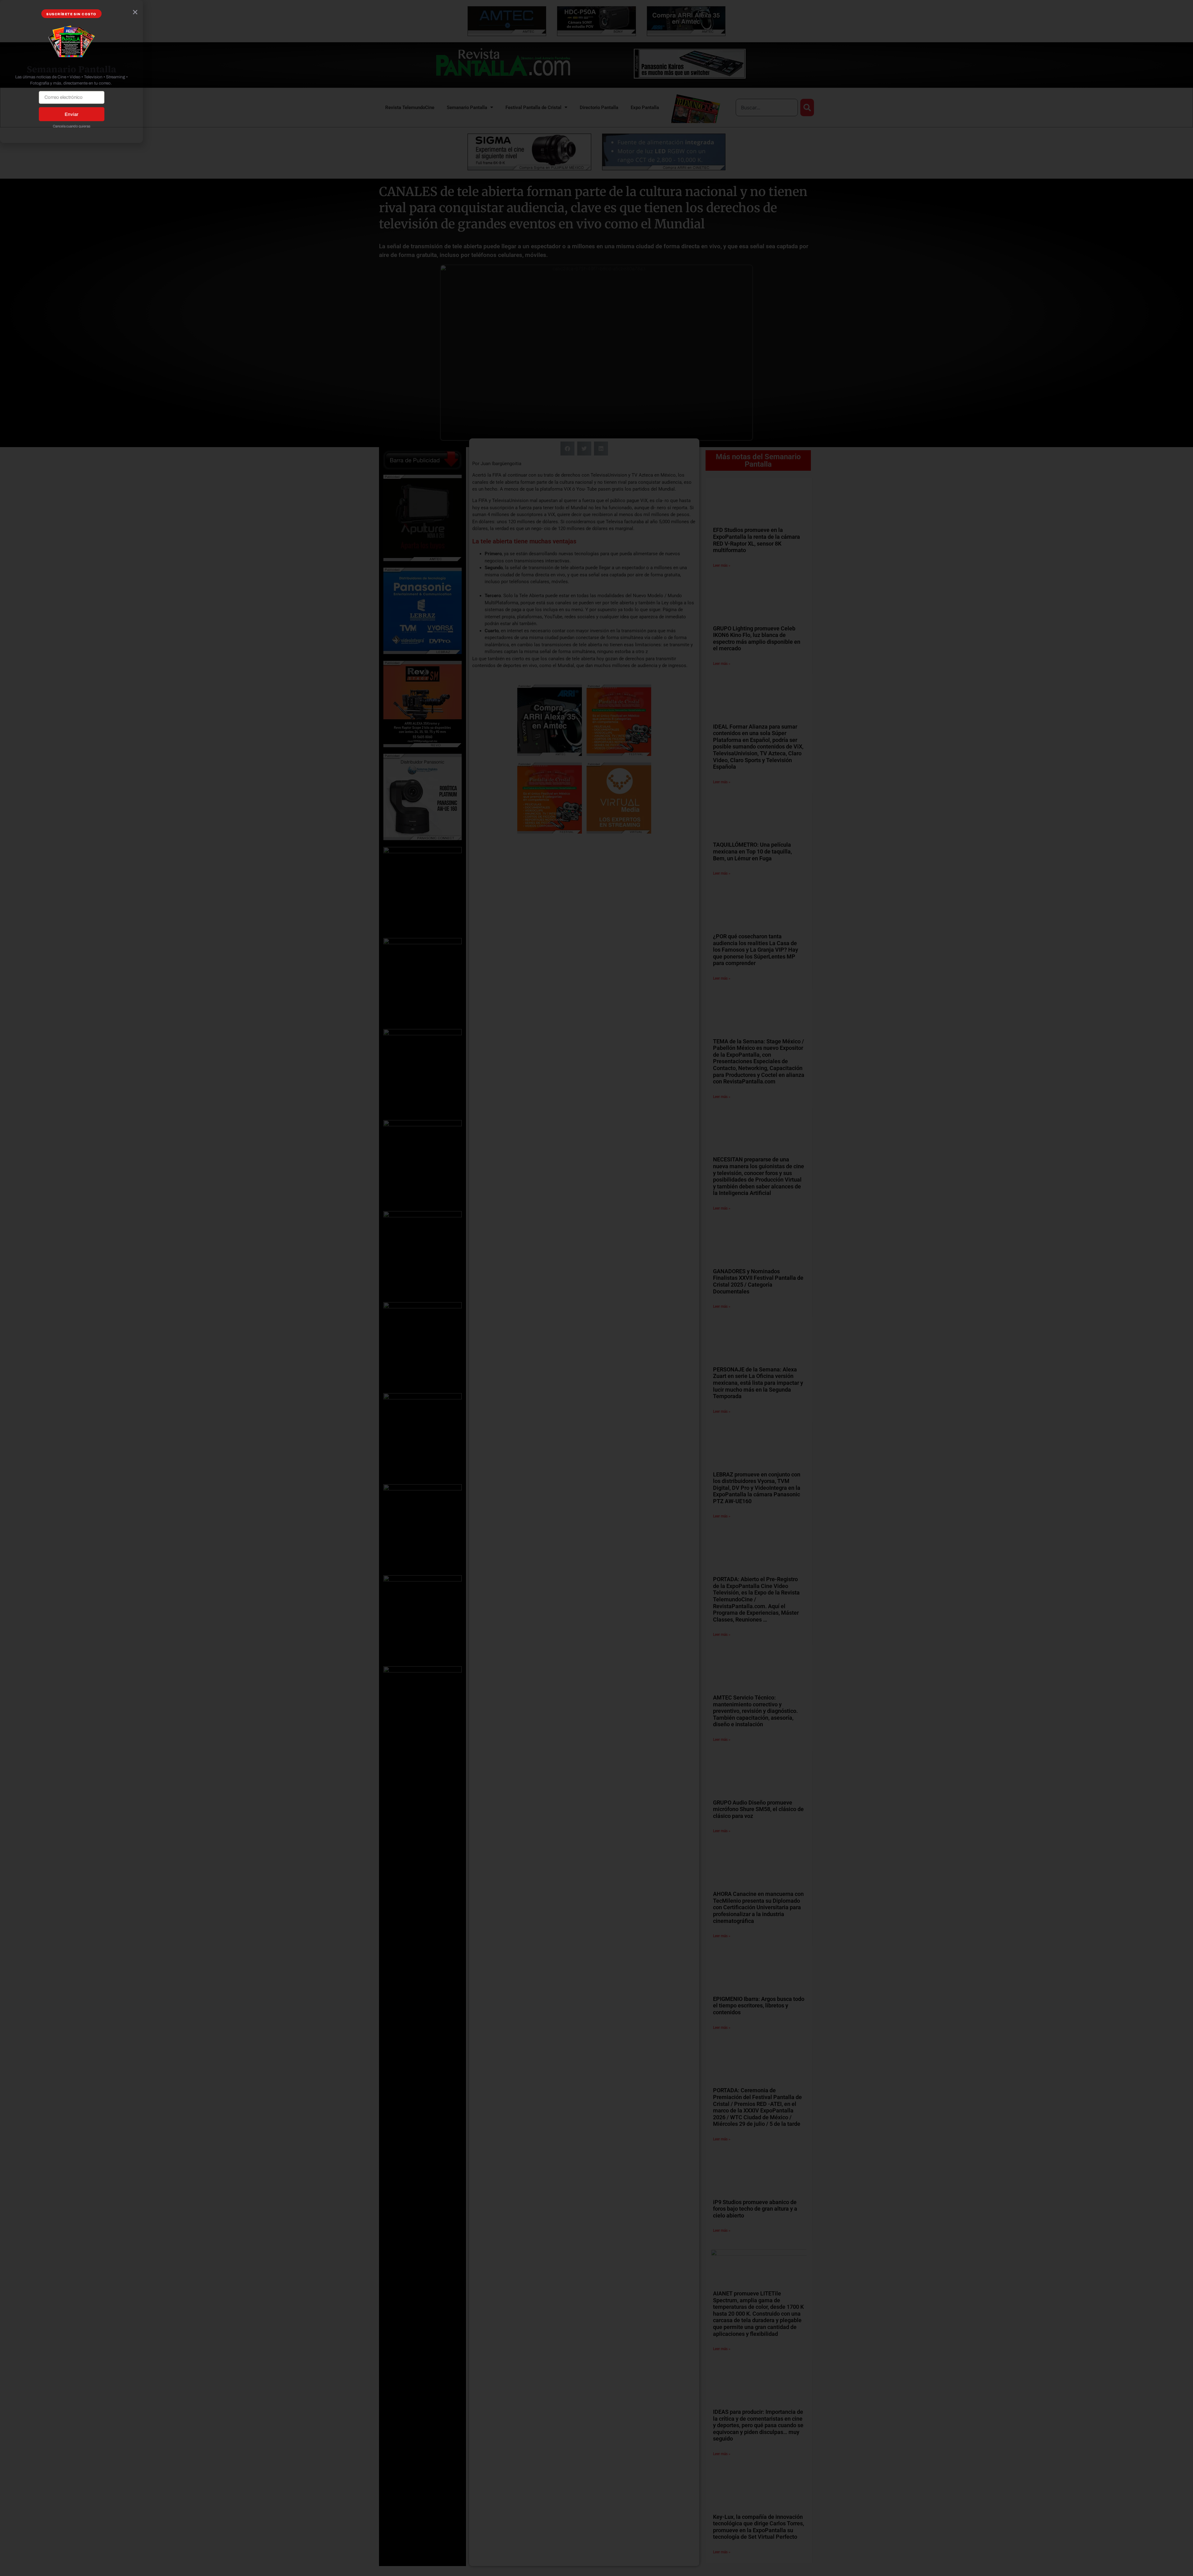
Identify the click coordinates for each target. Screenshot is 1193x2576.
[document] (596, 1288)
